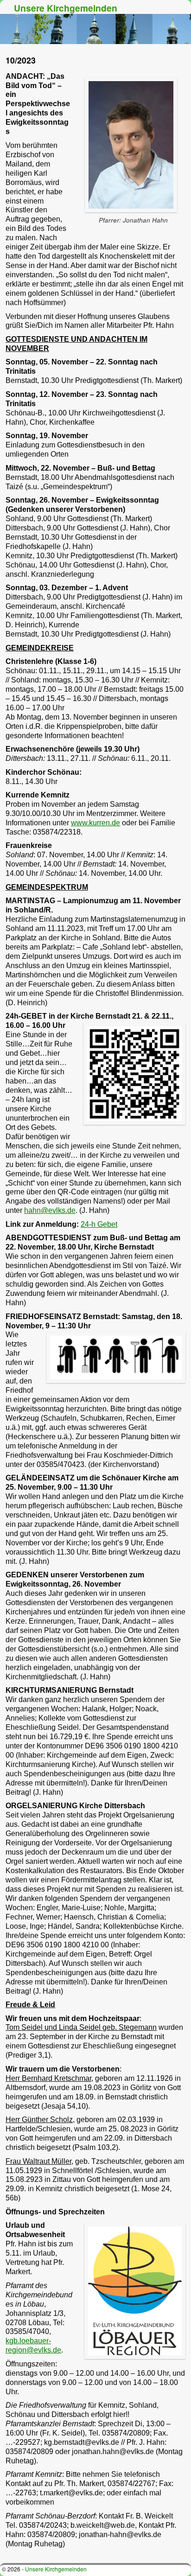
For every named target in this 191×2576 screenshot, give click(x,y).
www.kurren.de (95, 823)
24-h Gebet (99, 1224)
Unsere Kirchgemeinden (66, 8)
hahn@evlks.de (50, 1210)
